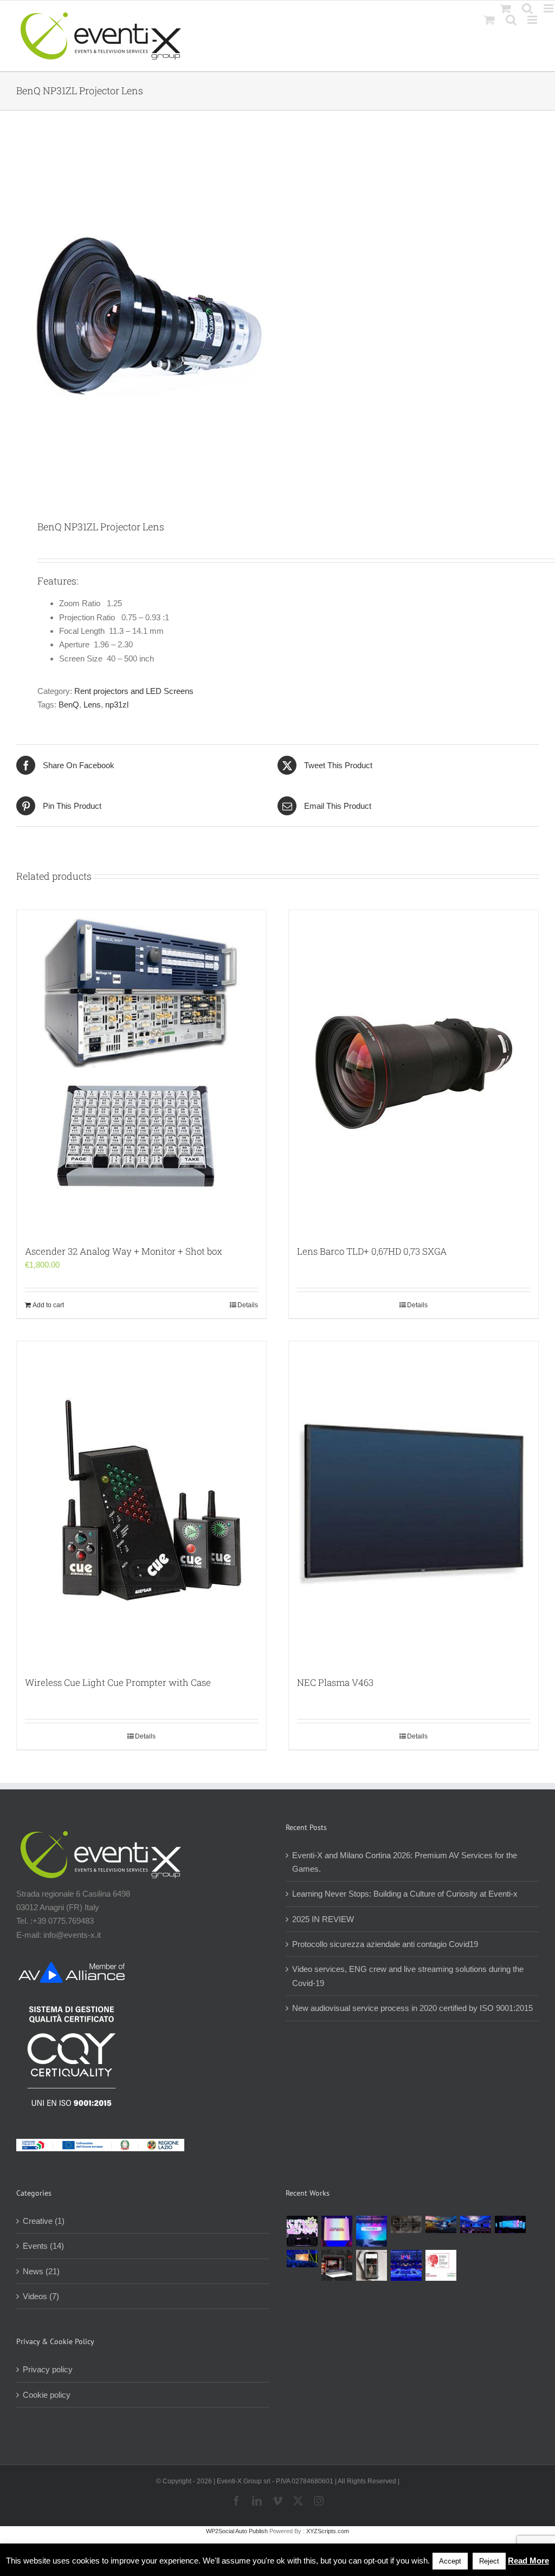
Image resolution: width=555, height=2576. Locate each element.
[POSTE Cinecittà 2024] (302, 2259)
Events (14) (43, 2246)
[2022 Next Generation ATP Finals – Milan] (406, 2265)
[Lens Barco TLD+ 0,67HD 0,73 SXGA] (414, 1072)
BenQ (69, 705)
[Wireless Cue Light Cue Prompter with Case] (141, 1503)
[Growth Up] (371, 2231)
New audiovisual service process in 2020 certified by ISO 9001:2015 (412, 2008)
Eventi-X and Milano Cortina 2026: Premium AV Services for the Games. (405, 1862)
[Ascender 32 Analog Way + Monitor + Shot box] (141, 1072)
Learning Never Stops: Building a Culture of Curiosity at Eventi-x (405, 1894)
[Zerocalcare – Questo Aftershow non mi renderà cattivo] (337, 2265)
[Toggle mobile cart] (489, 20)
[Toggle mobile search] (511, 20)
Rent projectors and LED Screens (134, 691)
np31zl (117, 705)
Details (248, 1305)
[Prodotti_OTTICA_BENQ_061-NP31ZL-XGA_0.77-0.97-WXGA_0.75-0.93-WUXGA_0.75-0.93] (277, 316)
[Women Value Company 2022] (441, 2265)
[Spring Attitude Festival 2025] (302, 2231)
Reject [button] (489, 2561)
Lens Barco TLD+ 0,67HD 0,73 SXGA (372, 1251)
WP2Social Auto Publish (237, 2531)
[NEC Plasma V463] (414, 1503)
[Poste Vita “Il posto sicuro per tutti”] (475, 2224)
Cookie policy (47, 2395)
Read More (528, 2561)
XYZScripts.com (328, 2531)
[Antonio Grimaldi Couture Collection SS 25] (406, 2224)
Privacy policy (48, 2369)
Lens (92, 705)
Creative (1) (44, 2221)
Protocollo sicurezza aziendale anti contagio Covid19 (385, 1944)
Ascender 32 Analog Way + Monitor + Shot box (124, 1251)
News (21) (41, 2271)
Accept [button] (450, 2561)
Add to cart (48, 1305)
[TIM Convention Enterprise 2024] (510, 2224)
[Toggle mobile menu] (533, 20)
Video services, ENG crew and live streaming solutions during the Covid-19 (408, 1976)
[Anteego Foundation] (337, 2231)
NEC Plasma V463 (335, 1682)
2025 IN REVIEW (323, 1919)
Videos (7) (41, 2296)
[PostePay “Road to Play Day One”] (441, 2224)
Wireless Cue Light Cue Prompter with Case (118, 1682)
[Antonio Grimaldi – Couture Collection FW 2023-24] (371, 2265)
